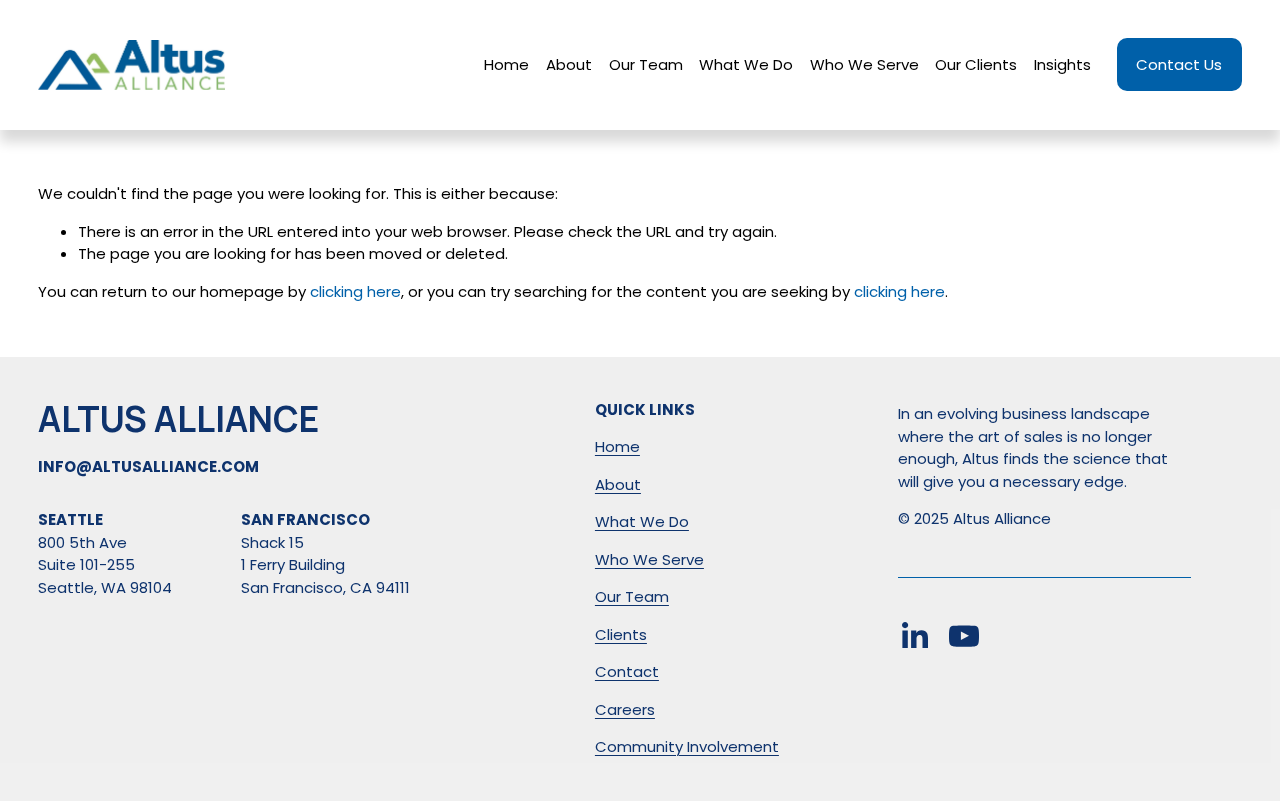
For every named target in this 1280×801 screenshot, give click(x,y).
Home (506, 64)
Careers (625, 709)
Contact (627, 671)
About (569, 64)
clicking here (355, 291)
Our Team (646, 64)
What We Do (746, 64)
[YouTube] (964, 636)
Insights (1062, 64)
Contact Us (1179, 64)
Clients (621, 634)
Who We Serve (864, 64)
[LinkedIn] (914, 636)
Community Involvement (687, 746)
